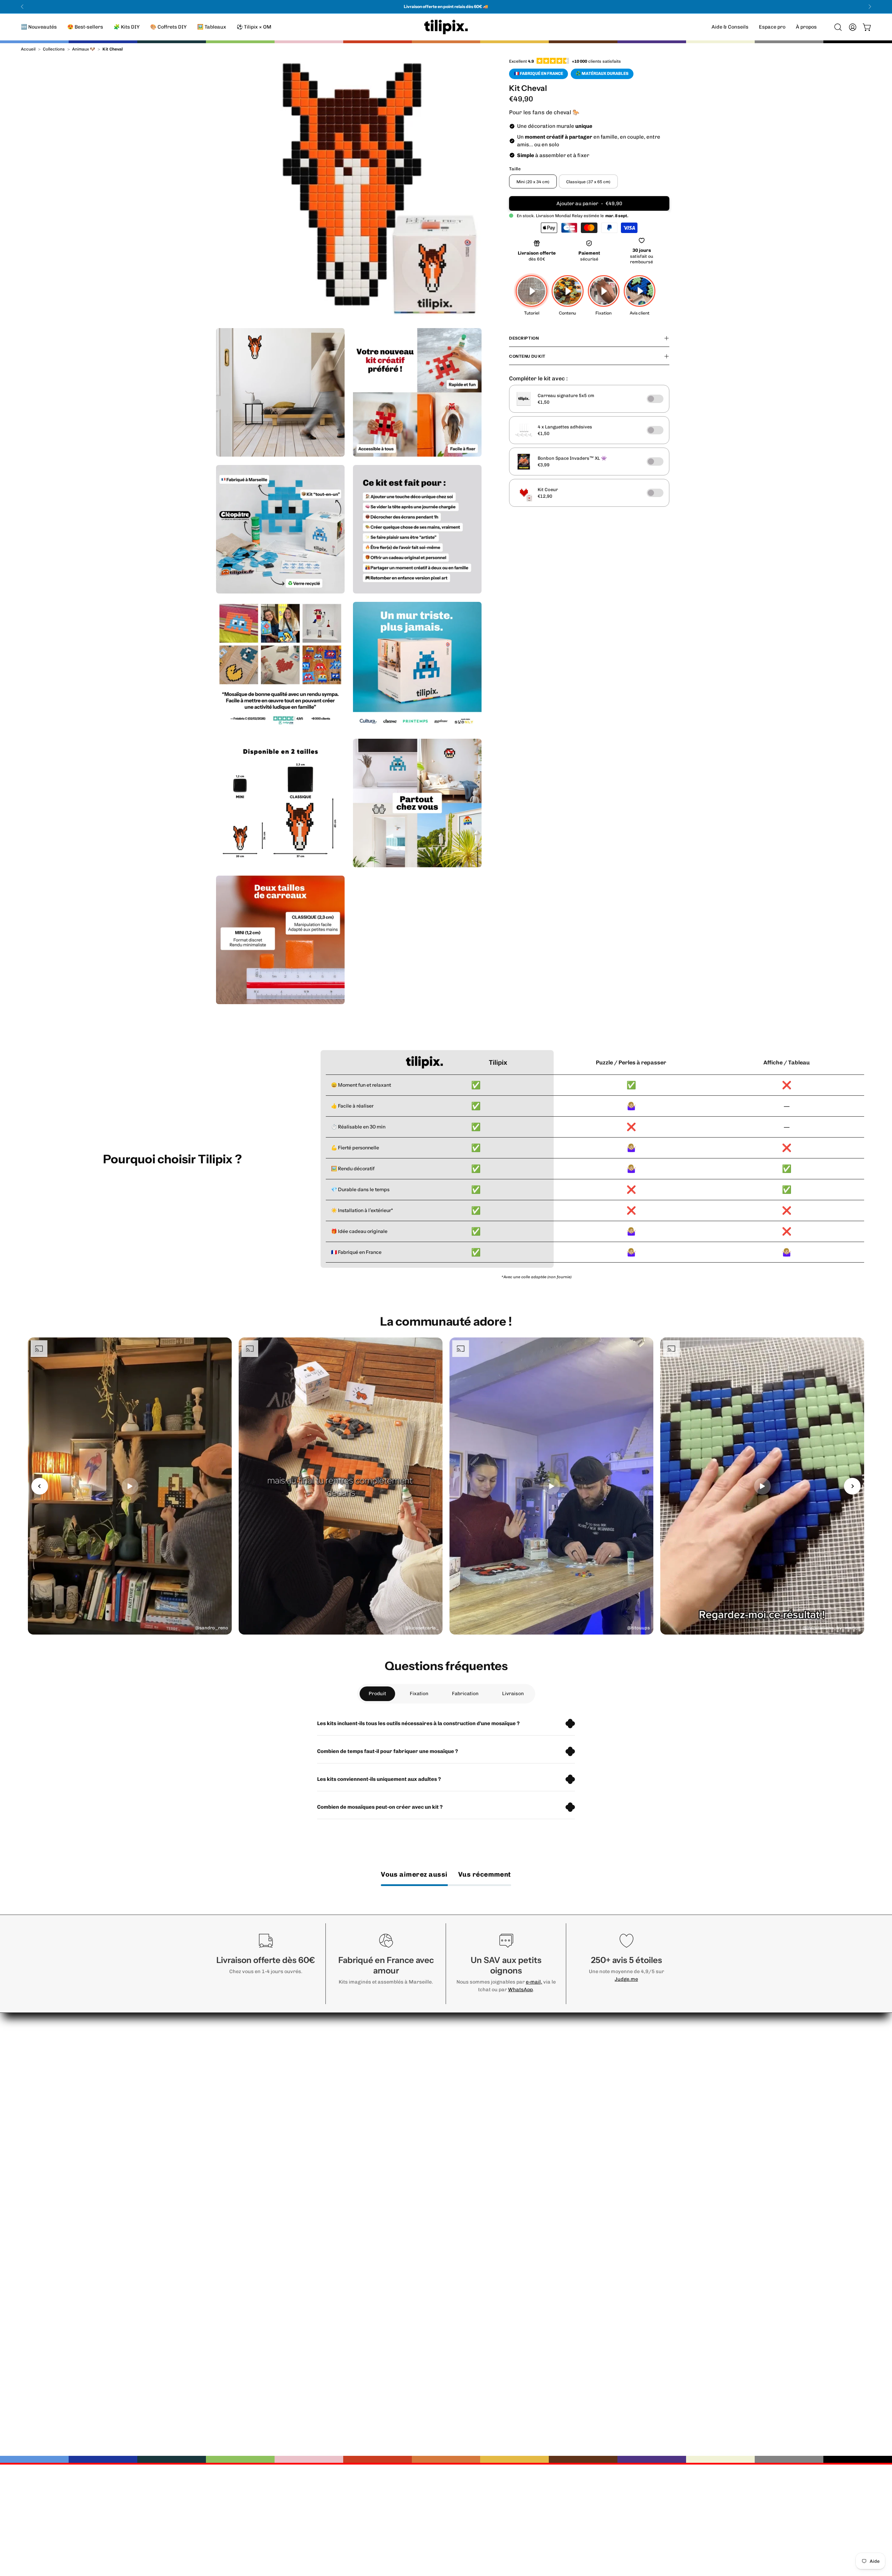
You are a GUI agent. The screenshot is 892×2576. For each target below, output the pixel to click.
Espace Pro (587, 2061)
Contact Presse (592, 2153)
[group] (446, 7)
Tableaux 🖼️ (493, 2242)
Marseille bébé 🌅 (500, 2153)
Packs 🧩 (489, 2230)
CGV (577, 2130)
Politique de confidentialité (606, 2107)
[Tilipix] (446, 27)
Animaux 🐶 (84, 49)
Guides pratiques (428, 2084)
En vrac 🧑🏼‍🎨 (491, 2219)
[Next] (870, 7)
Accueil (28, 49)
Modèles (417, 2107)
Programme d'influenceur (606, 2084)
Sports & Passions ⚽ (505, 2130)
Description (524, 338)
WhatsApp (520, 1989)
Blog (577, 2095)
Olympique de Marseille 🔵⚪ (515, 2276)
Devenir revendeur (596, 2072)
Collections (54, 49)
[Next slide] (852, 1486)
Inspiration (420, 2095)
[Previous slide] (40, 1486)
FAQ (411, 2072)
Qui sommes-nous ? (597, 2049)
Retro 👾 (488, 2061)
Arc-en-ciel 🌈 (496, 2196)
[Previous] (22, 7)
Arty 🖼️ (487, 2072)
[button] (806, 27)
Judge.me (626, 1979)
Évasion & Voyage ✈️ (504, 2141)
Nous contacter (426, 2049)
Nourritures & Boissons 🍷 (512, 2107)
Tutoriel (416, 2061)
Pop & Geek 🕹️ (496, 2084)
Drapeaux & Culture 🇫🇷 (507, 2184)
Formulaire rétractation (603, 2141)
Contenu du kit (527, 356)
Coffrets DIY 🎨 (497, 2253)
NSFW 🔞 (489, 2207)
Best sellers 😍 (497, 2049)
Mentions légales (594, 2118)
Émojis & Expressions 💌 (509, 2095)
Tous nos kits (494, 2265)
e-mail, (534, 1982)
